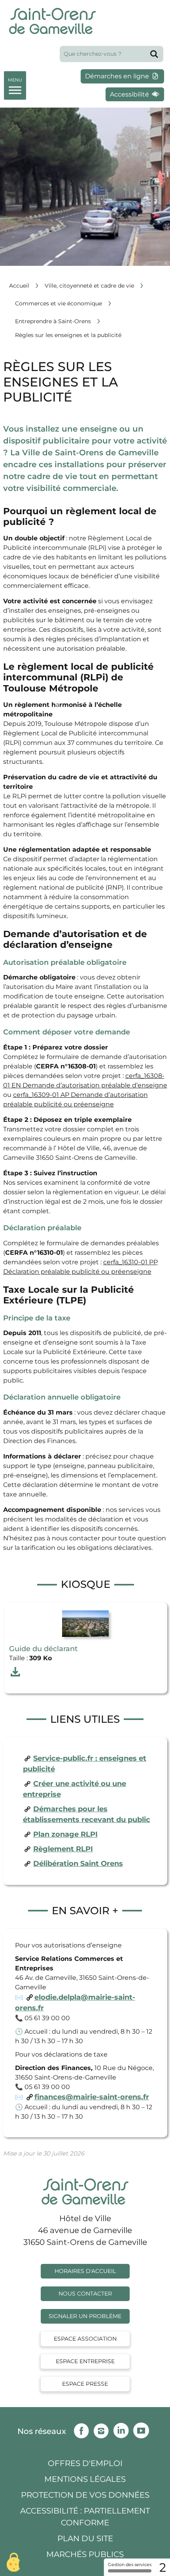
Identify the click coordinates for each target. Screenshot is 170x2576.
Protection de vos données (85, 2495)
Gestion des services (130, 2565)
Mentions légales (85, 2479)
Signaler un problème (85, 2316)
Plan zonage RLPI (65, 1834)
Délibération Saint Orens (78, 1864)
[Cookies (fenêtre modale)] (14, 2562)
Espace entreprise (85, 2361)
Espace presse (85, 2384)
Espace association (85, 2339)
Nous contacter (85, 2294)
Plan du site (85, 2538)
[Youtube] (143, 2429)
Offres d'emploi (85, 2463)
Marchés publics (85, 2554)
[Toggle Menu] (15, 84)
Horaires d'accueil (85, 2271)
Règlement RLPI (63, 1849)
